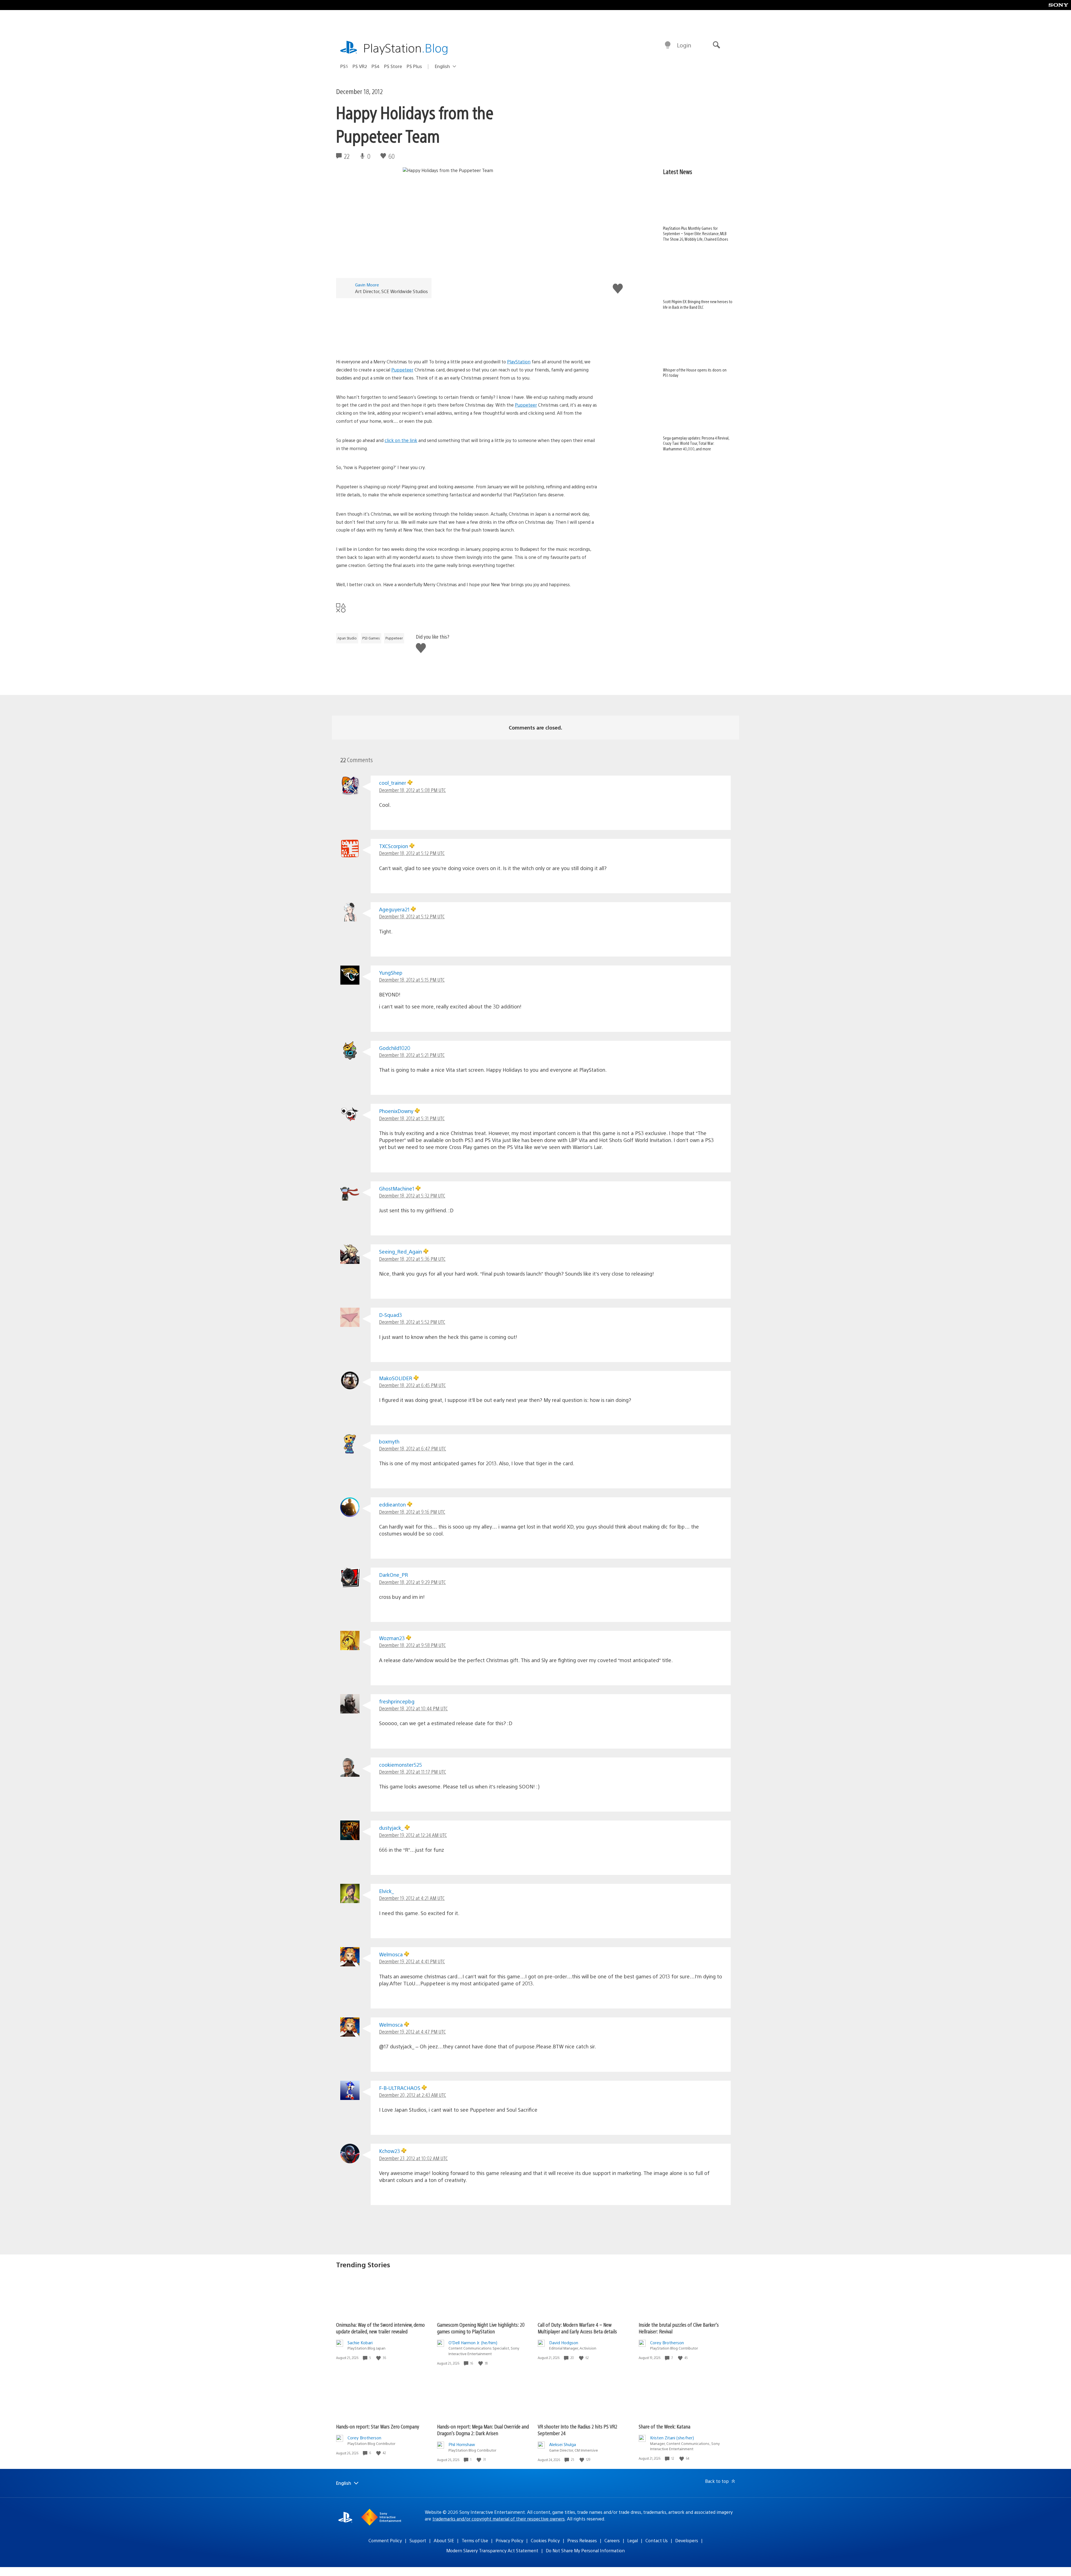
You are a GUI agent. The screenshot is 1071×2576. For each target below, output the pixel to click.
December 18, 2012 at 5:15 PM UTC (412, 980)
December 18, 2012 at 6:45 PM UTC (412, 1385)
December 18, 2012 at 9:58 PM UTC (412, 1645)
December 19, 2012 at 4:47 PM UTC (412, 2031)
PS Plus (414, 66)
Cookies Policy (545, 2540)
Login (684, 45)
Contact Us (657, 2540)
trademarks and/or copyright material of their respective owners (499, 2519)
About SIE (444, 2540)
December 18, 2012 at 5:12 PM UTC (412, 853)
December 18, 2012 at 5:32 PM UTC (412, 1195)
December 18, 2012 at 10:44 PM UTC (413, 1708)
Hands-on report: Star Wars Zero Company (378, 2426)
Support (418, 2540)
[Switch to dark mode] (668, 45)
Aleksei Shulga (563, 2444)
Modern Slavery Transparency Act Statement (492, 2550)
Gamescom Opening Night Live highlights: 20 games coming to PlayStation (481, 2328)
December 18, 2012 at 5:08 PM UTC (412, 790)
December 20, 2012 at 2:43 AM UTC (413, 2095)
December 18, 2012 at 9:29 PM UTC (412, 1582)
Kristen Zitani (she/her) (672, 2438)
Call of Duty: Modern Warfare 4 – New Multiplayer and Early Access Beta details (577, 2328)
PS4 (376, 66)
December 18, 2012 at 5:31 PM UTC (412, 1118)
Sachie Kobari (360, 2342)
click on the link (401, 440)
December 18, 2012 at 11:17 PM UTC (413, 1772)
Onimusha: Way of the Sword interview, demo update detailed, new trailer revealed (380, 2328)
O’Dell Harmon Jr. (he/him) (473, 2342)
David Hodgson (564, 2342)
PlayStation (406, 48)
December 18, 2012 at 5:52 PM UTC (412, 1322)
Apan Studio (347, 638)
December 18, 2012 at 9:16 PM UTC (412, 1512)
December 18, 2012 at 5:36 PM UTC (412, 1259)
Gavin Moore (367, 285)
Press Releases (582, 2540)
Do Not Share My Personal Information (585, 2550)
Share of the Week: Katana (664, 2426)
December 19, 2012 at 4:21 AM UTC (412, 1898)
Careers (612, 2540)
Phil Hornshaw (462, 2444)
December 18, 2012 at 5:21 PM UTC (412, 1055)
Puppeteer (402, 370)
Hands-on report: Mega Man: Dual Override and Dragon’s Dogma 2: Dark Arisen (483, 2430)
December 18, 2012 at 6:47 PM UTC (413, 1448)
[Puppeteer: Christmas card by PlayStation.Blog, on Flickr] (467, 326)
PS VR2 (360, 66)
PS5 (344, 66)
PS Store (393, 66)
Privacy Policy (509, 2540)
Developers (687, 2540)
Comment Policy (385, 2540)
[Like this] (379, 2358)
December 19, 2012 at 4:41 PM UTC (412, 1961)
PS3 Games (371, 638)
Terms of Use (475, 2540)
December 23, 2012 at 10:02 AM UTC (413, 2158)
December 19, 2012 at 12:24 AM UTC (413, 1835)
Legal (633, 2540)
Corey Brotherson (667, 2342)
